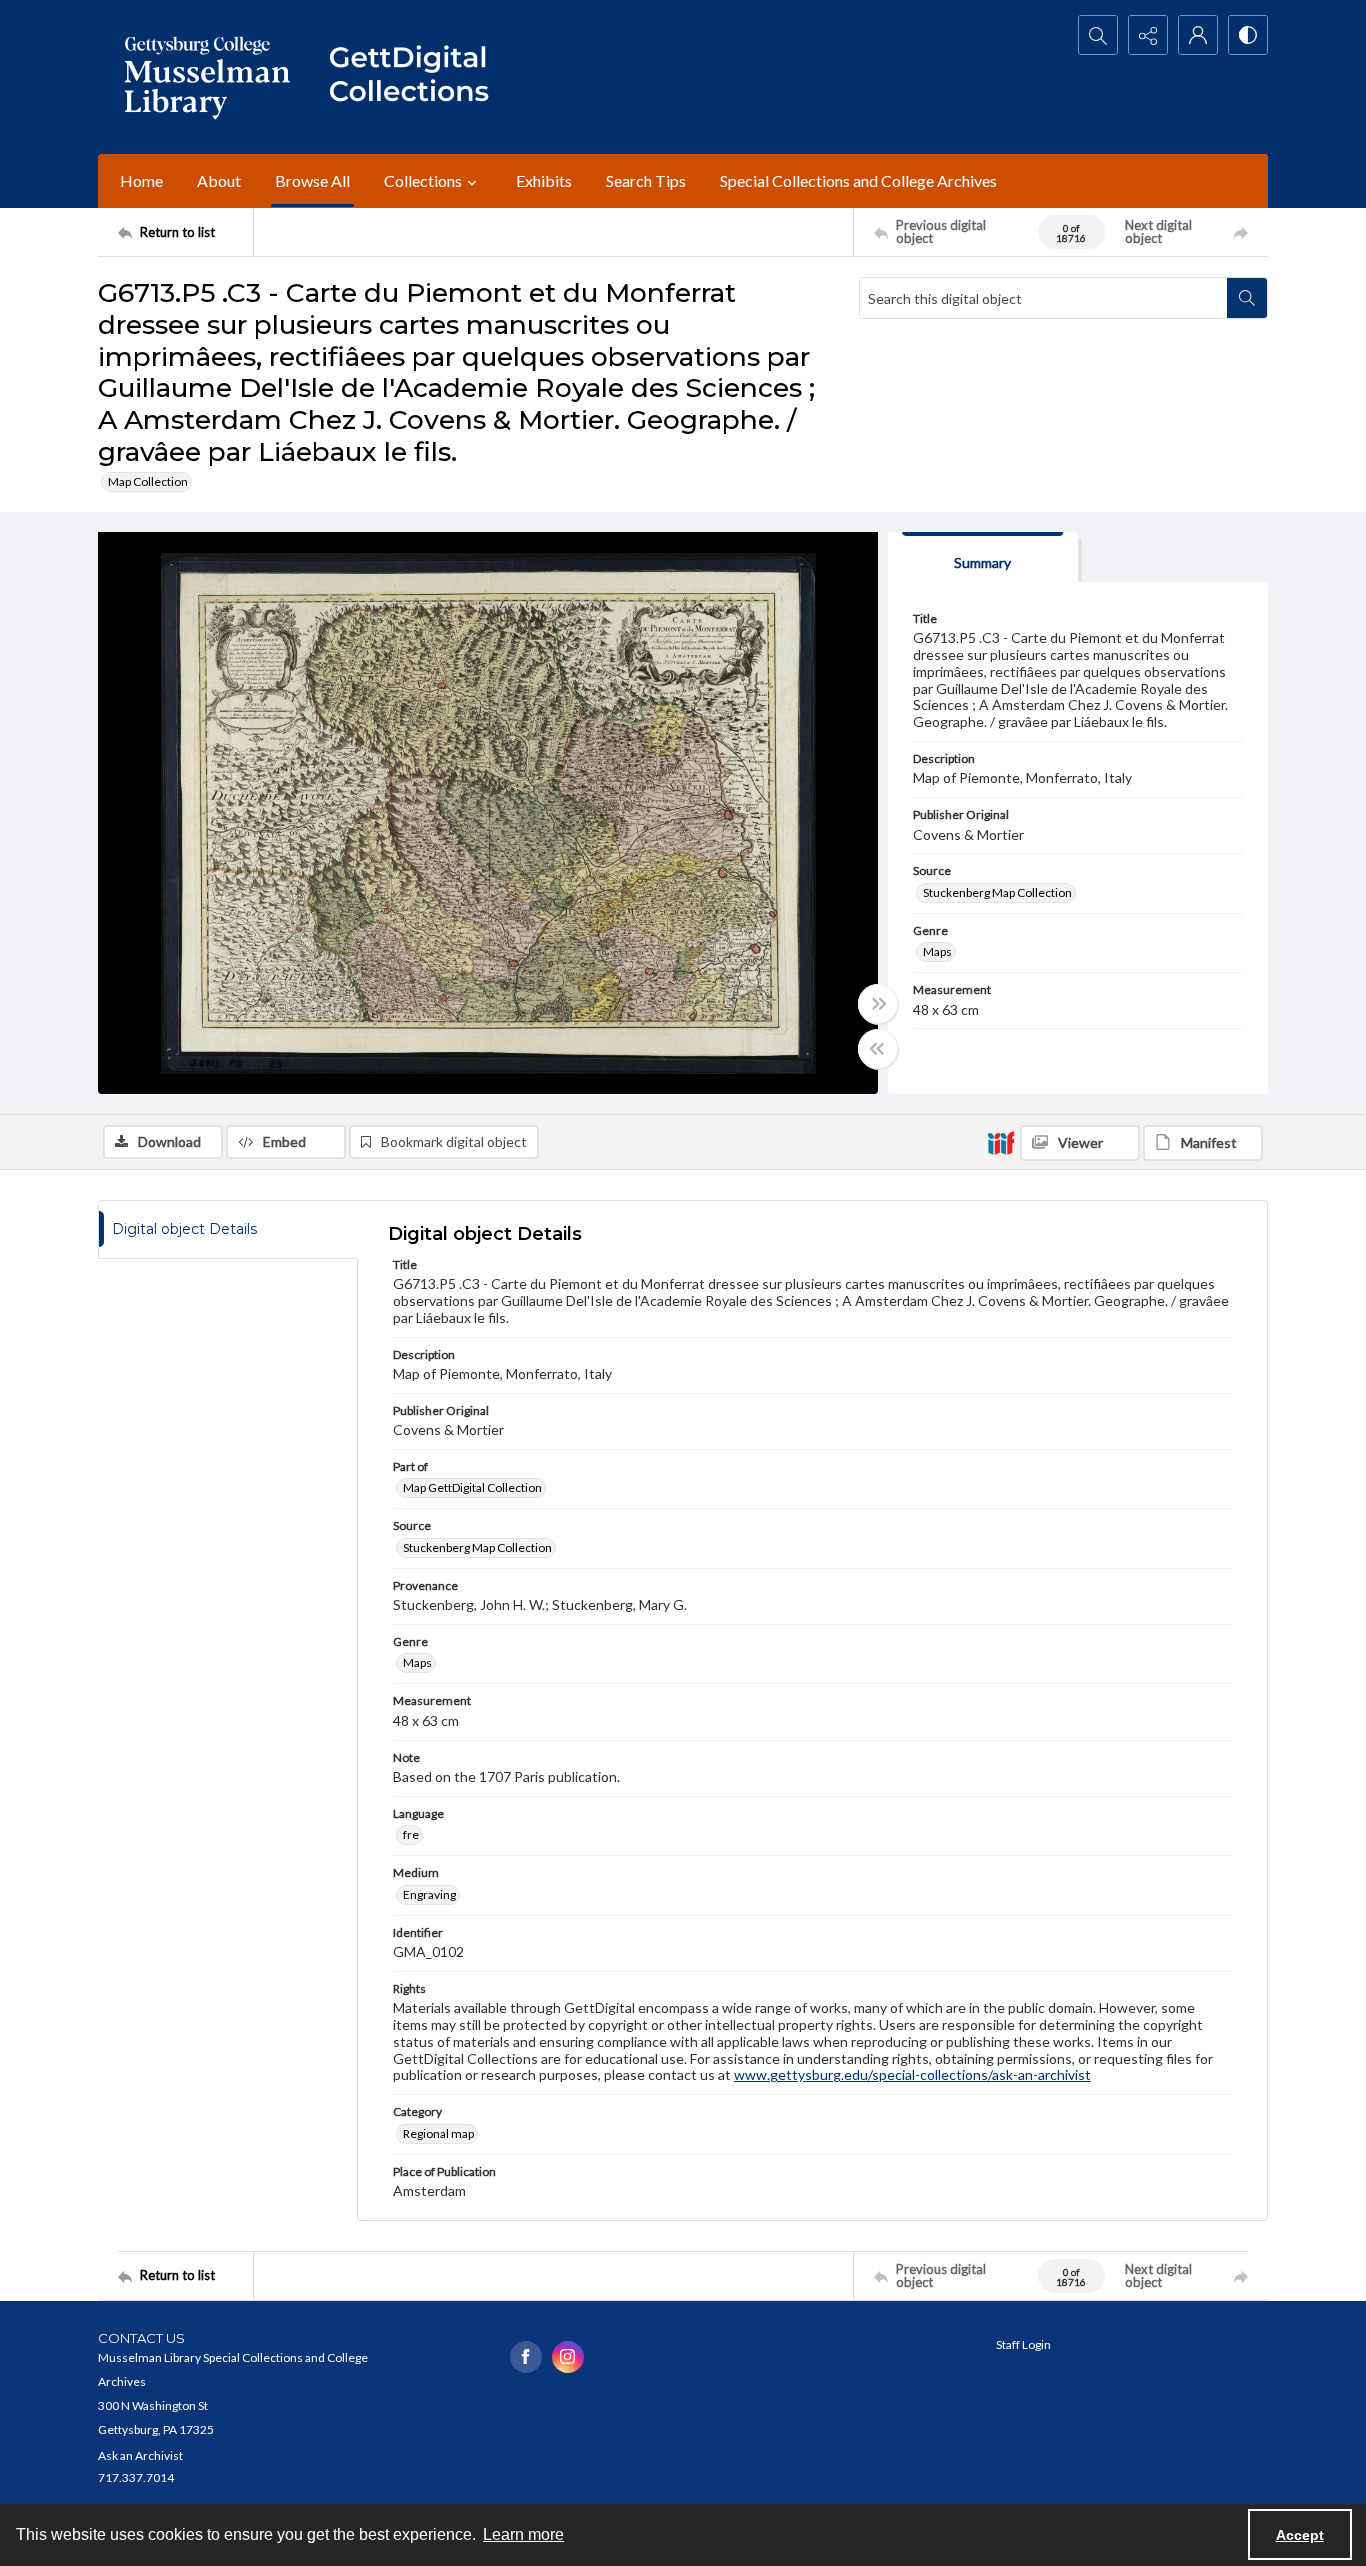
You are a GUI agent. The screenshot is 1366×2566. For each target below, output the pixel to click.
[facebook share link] (526, 2357)
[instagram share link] (568, 2357)
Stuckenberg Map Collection (997, 892)
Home (141, 180)
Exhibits (544, 180)
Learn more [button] (523, 2534)
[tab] (983, 557)
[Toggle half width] (878, 1049)
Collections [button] (423, 180)
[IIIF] (1001, 1142)
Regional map (438, 2133)
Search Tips (646, 180)
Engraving (429, 1894)
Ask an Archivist (140, 2455)
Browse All (312, 180)
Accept (1300, 2535)
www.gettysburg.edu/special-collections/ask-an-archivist (912, 2074)
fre (411, 1834)
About (219, 180)
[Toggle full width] (878, 1004)
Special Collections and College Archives (858, 180)
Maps (937, 951)
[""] (418, 77)
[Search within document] (1247, 298)
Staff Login (1023, 2344)
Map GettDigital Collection (472, 1487)
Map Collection (148, 481)
